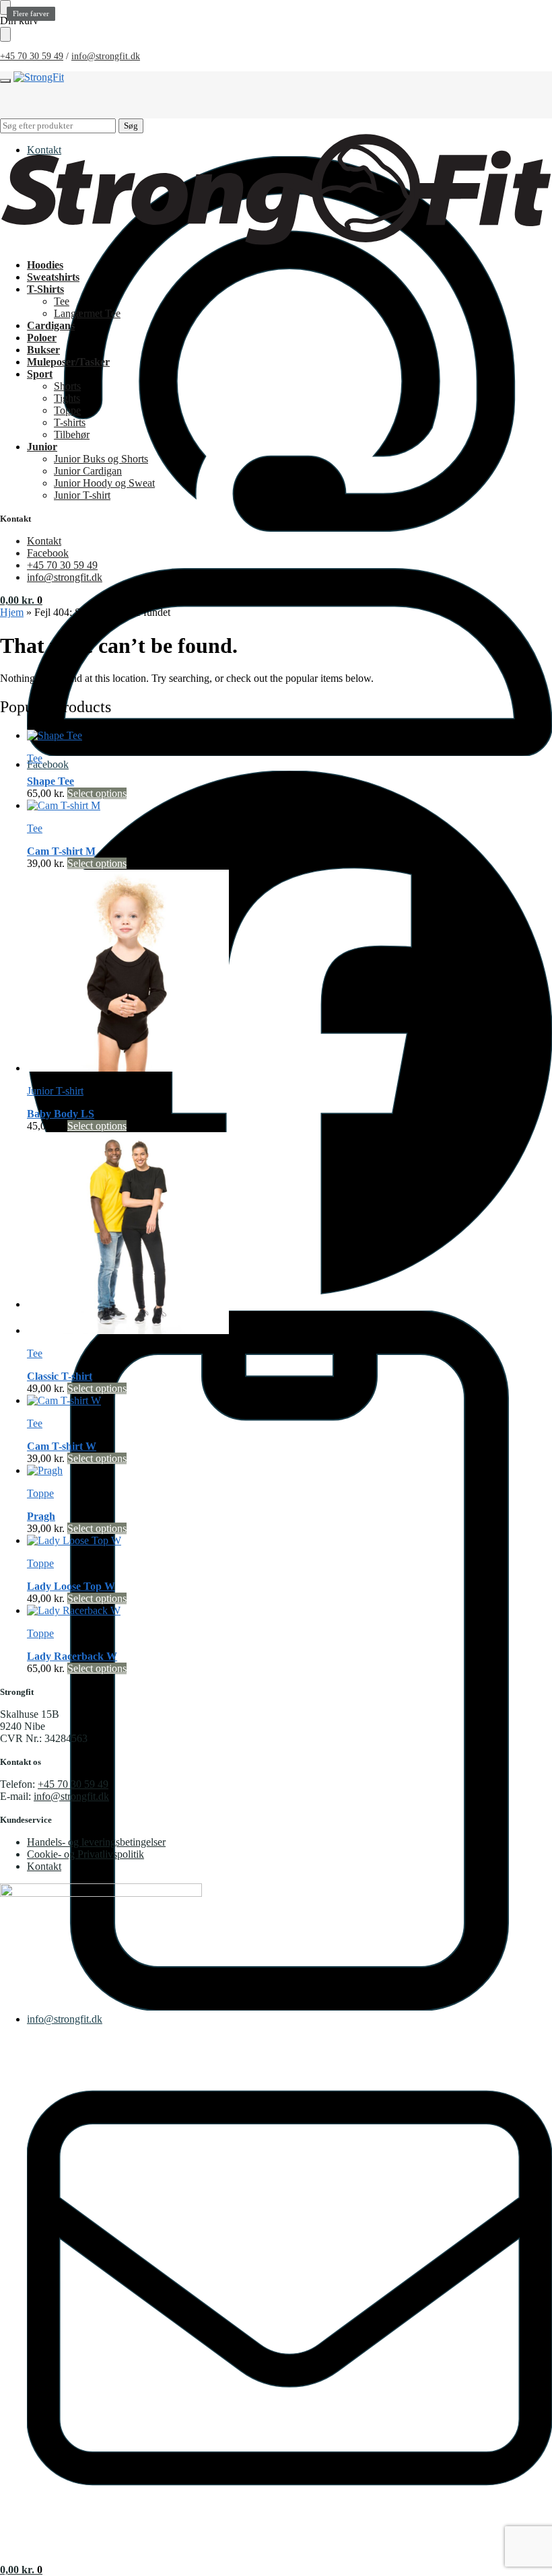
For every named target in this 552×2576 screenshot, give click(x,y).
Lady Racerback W (72, 1656)
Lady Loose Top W (71, 1586)
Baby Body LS (61, 1114)
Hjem (12, 612)
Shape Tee (50, 781)
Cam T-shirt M (61, 851)
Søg (131, 126)
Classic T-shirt (60, 1376)
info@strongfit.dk (106, 56)
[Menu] (5, 81)
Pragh (41, 1516)
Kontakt (44, 150)
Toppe (40, 1493)
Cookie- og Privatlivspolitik (85, 1854)
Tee (35, 758)
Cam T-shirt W (62, 1446)
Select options (97, 793)
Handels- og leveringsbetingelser (96, 1842)
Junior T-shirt (55, 1091)
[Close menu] (5, 7)
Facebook (48, 764)
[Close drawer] (5, 34)
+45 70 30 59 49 (32, 56)
